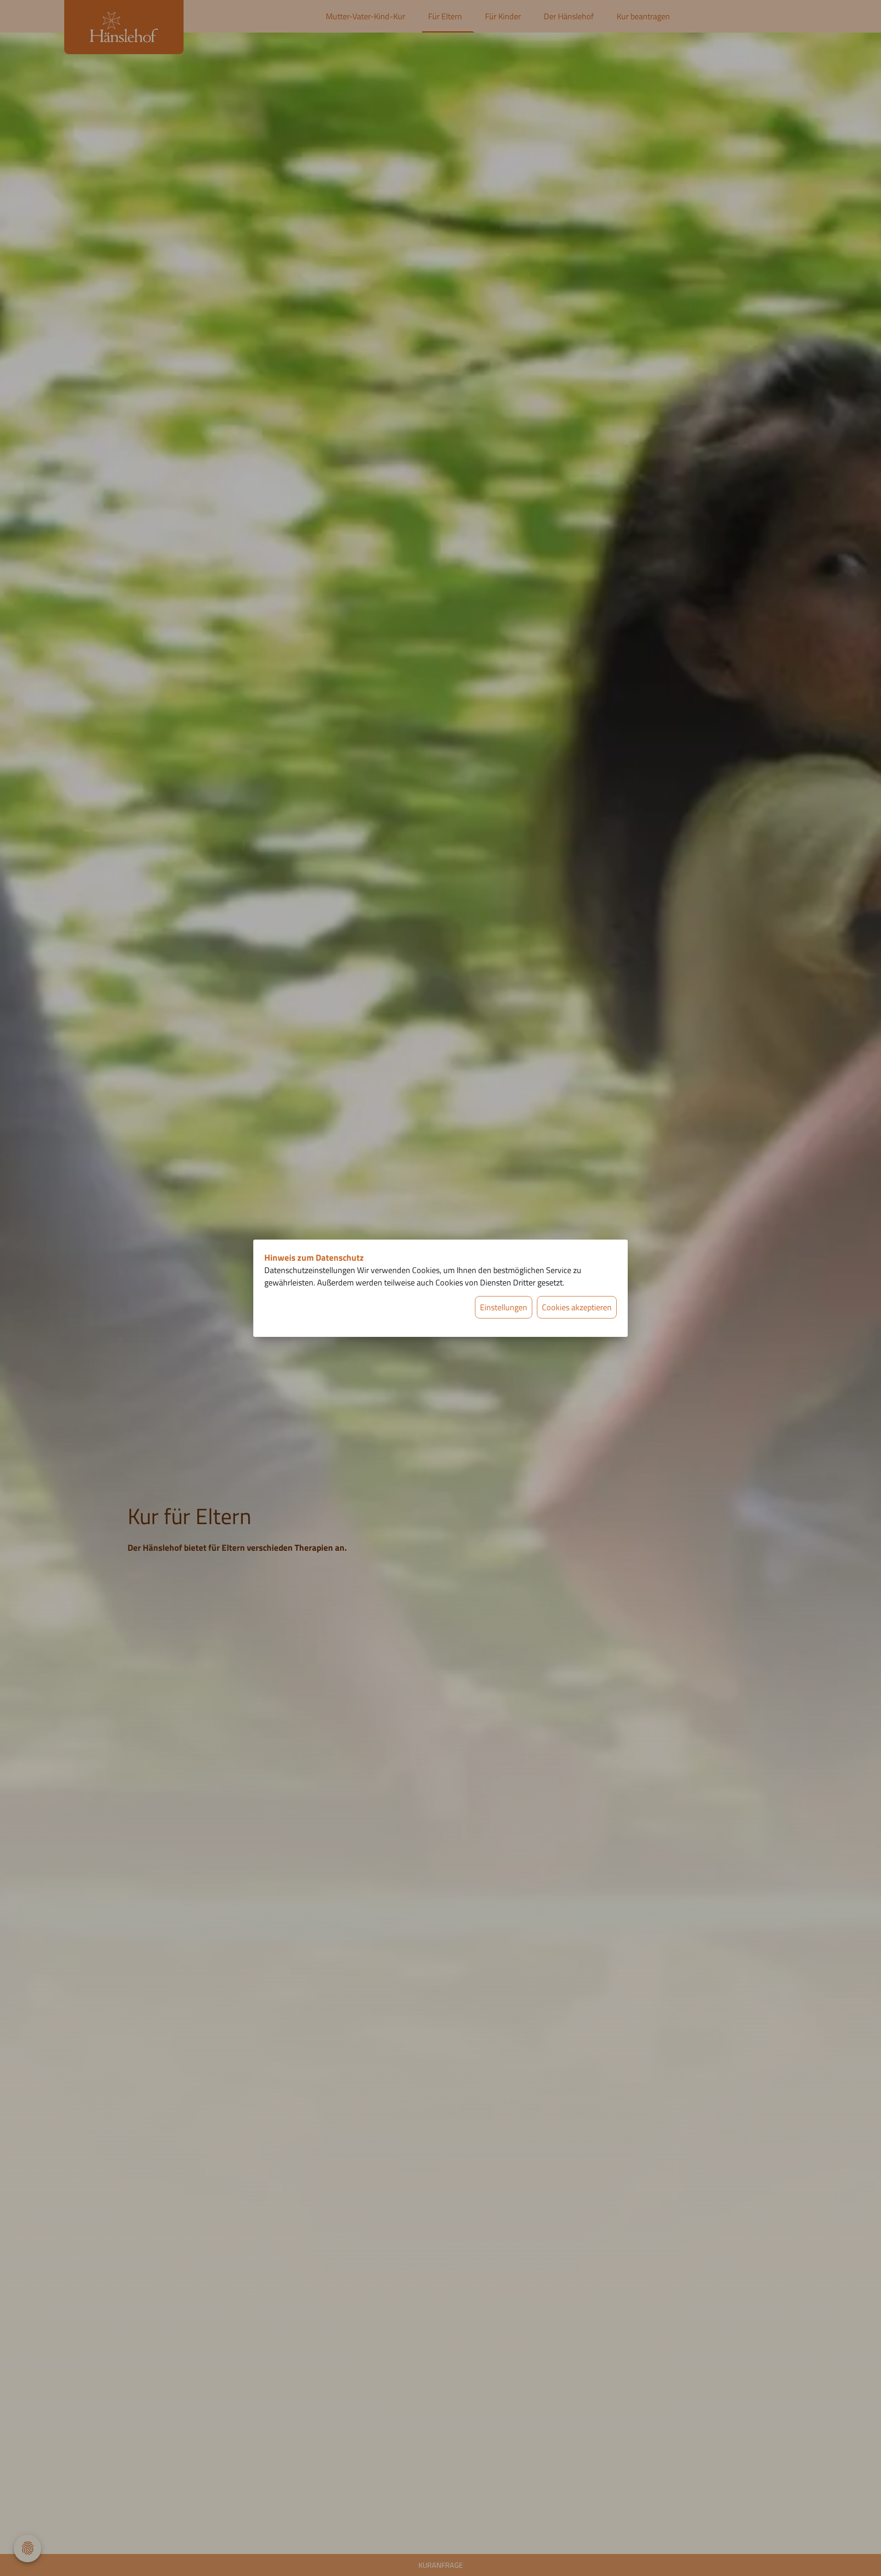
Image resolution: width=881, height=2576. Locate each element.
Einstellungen (504, 1307)
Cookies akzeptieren (577, 1307)
